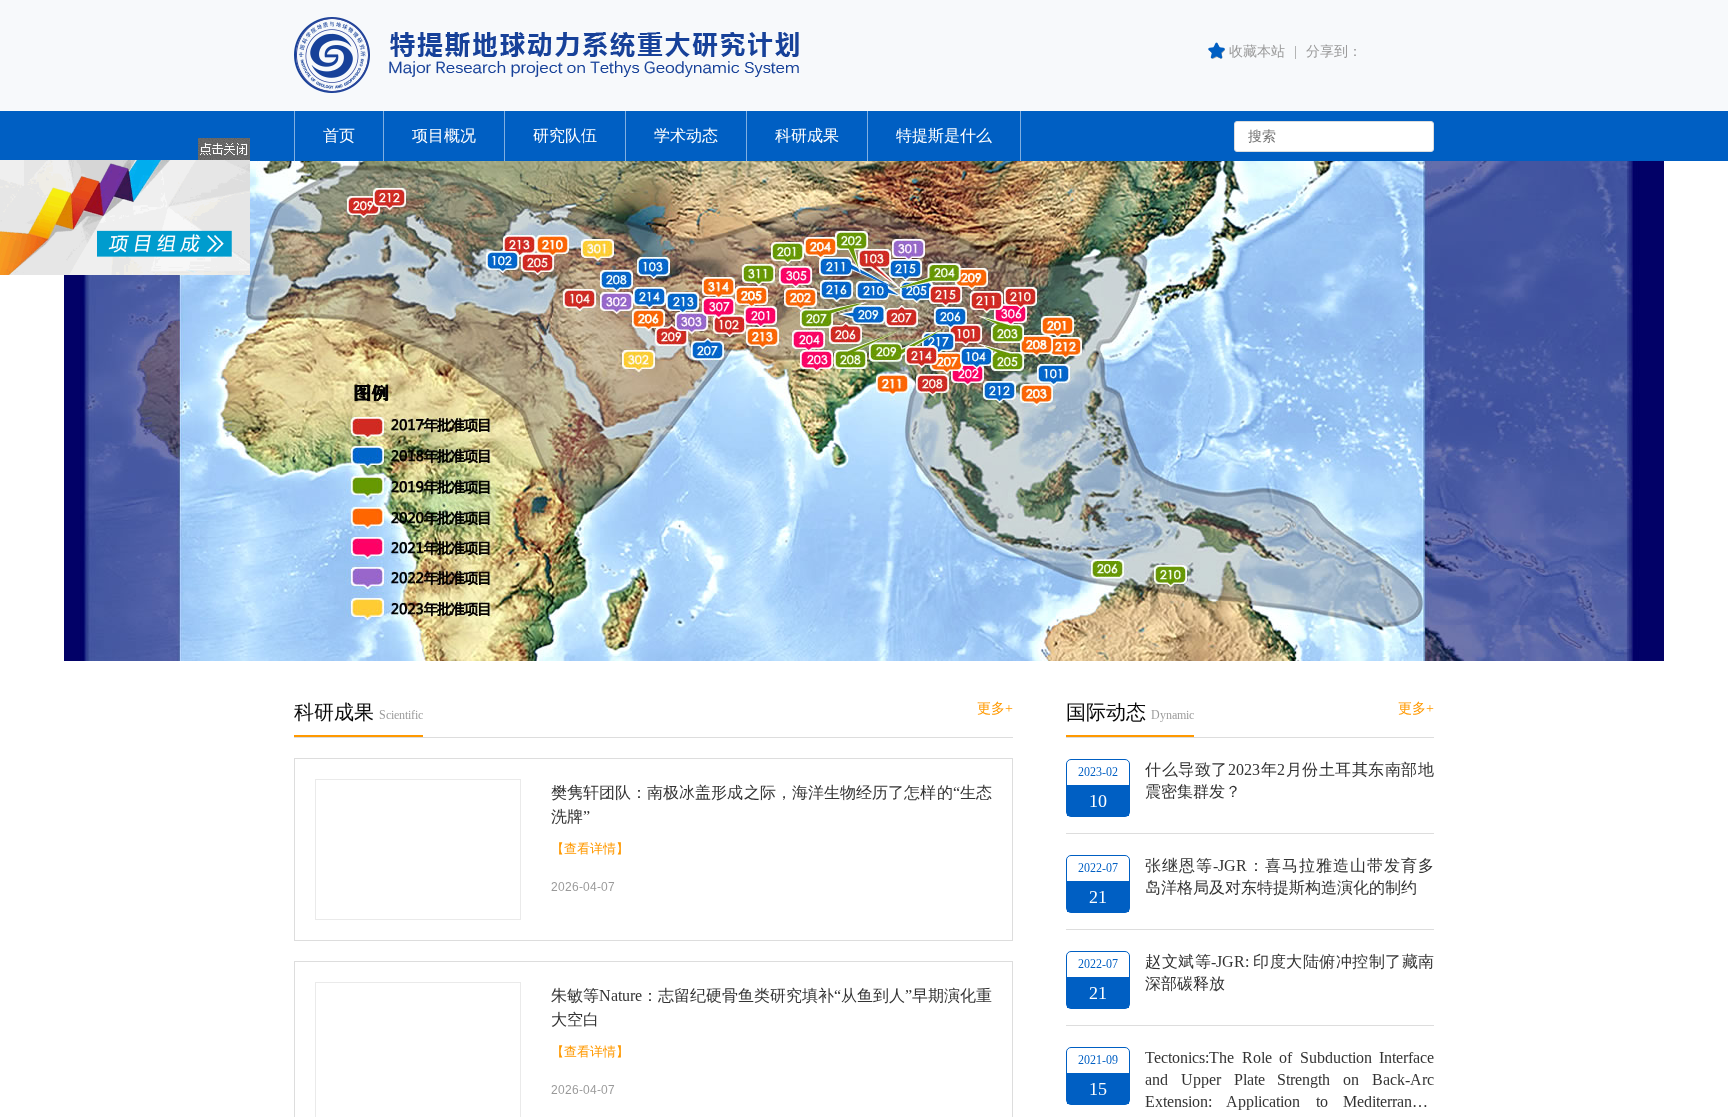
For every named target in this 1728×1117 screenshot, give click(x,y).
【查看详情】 (590, 848)
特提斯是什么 (944, 135)
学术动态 (686, 135)
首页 (339, 135)
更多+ (995, 708)
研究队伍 (565, 135)
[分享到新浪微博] (1422, 52)
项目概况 (444, 135)
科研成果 (807, 135)
